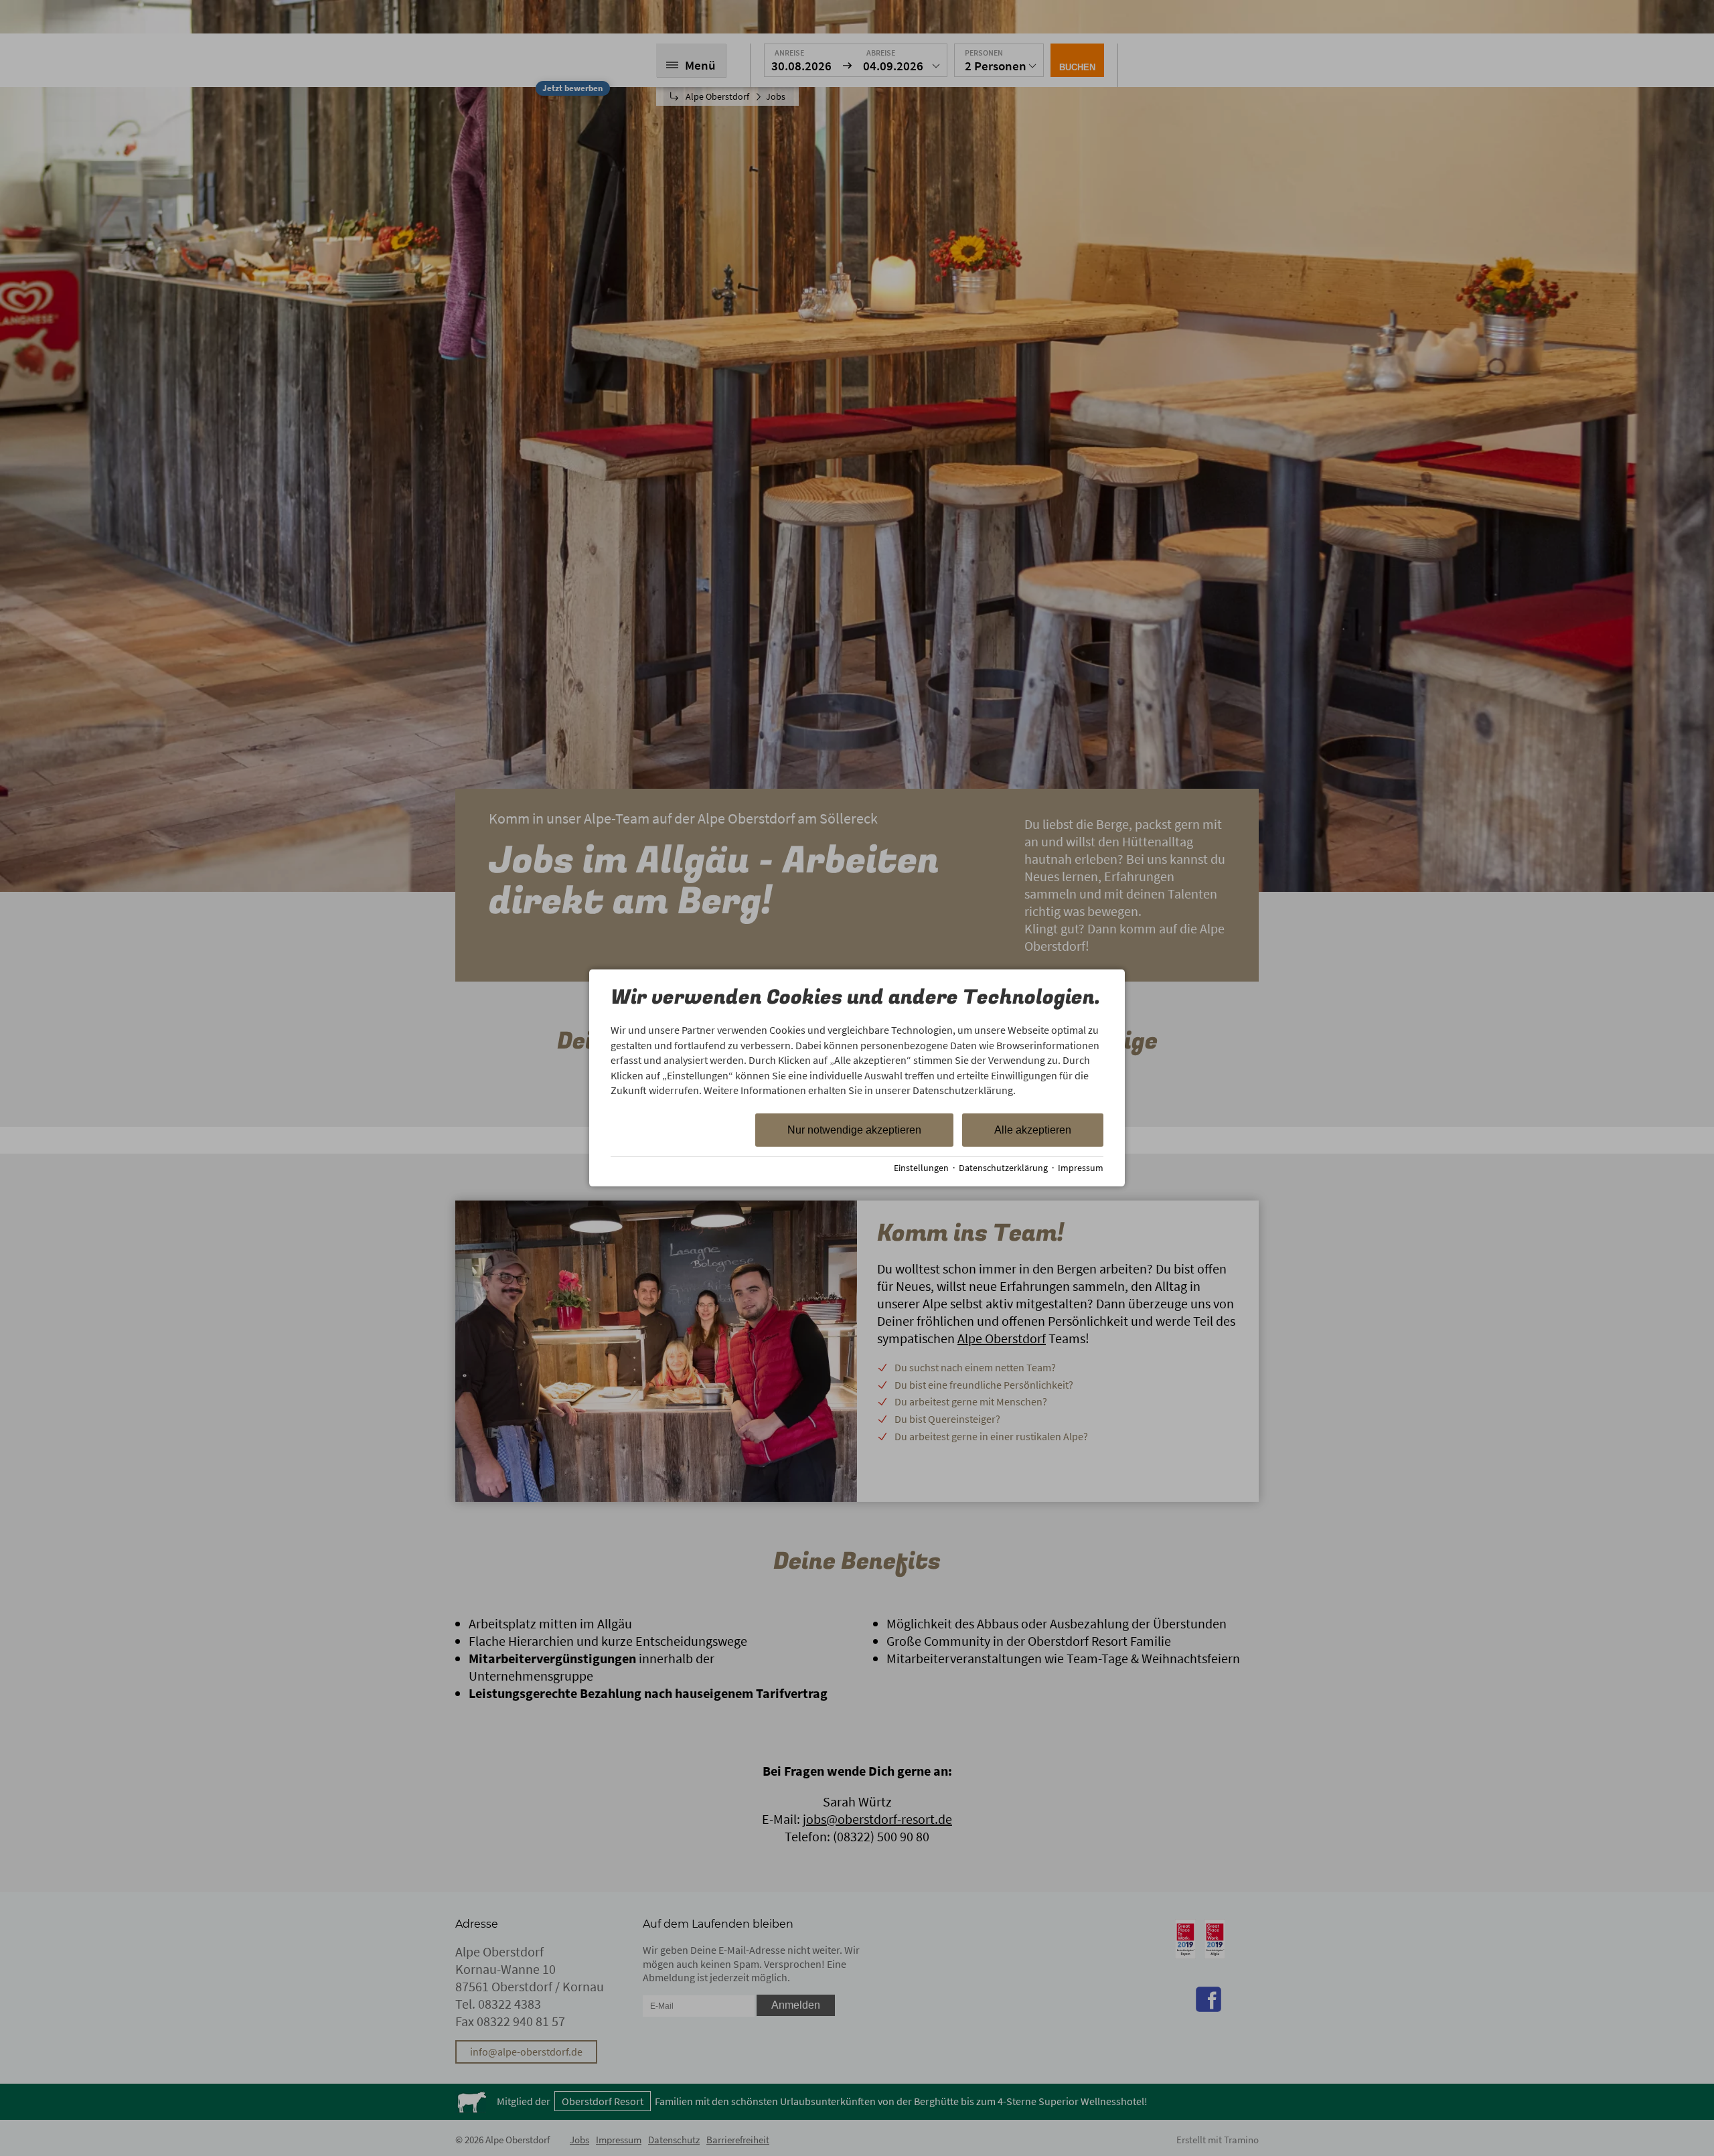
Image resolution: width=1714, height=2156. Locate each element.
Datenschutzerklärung (1003, 1168)
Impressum (1081, 1168)
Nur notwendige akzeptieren (854, 1130)
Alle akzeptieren (1033, 1130)
